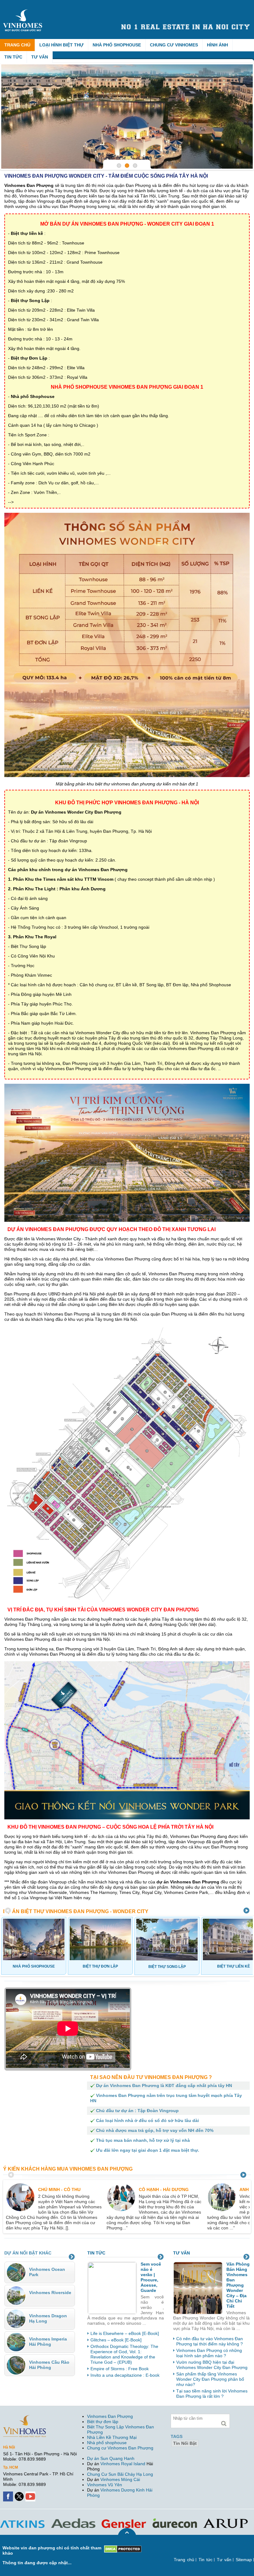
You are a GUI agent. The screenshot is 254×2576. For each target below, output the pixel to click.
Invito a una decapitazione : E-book (125, 2375)
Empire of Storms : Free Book (120, 2369)
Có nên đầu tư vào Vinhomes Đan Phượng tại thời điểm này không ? (210, 2341)
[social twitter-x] (20, 2494)
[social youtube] (31, 2494)
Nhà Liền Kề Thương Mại (112, 2437)
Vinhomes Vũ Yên (105, 2485)
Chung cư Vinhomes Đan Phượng (120, 2448)
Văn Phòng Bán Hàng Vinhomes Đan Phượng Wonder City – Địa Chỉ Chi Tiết (238, 2285)
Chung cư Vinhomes (174, 45)
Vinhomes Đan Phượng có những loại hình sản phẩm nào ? (209, 2353)
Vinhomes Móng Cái (120, 2479)
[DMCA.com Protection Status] (123, 2548)
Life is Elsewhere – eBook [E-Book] (125, 2333)
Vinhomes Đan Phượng (110, 2416)
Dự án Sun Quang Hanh (111, 2458)
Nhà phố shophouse (107, 2443)
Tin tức (13, 57)
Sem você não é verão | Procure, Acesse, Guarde (151, 2277)
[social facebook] (9, 2494)
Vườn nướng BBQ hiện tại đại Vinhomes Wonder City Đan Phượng (212, 2365)
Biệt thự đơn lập (103, 2422)
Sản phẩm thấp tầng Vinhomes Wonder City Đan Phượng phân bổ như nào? (210, 2379)
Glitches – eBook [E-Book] (116, 2340)
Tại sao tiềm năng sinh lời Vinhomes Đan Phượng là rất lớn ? (212, 2394)
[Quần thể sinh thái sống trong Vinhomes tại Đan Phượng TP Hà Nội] (127, 117)
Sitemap (244, 2560)
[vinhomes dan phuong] (24, 2418)
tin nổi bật (185, 2443)
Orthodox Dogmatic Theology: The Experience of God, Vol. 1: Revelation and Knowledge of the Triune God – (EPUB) (124, 2354)
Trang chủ (17, 45)
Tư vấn (40, 57)
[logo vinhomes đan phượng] (24, 12)
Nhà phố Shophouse (117, 45)
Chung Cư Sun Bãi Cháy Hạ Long (120, 2474)
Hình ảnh (217, 45)
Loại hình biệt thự (61, 45)
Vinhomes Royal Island (123, 2464)
